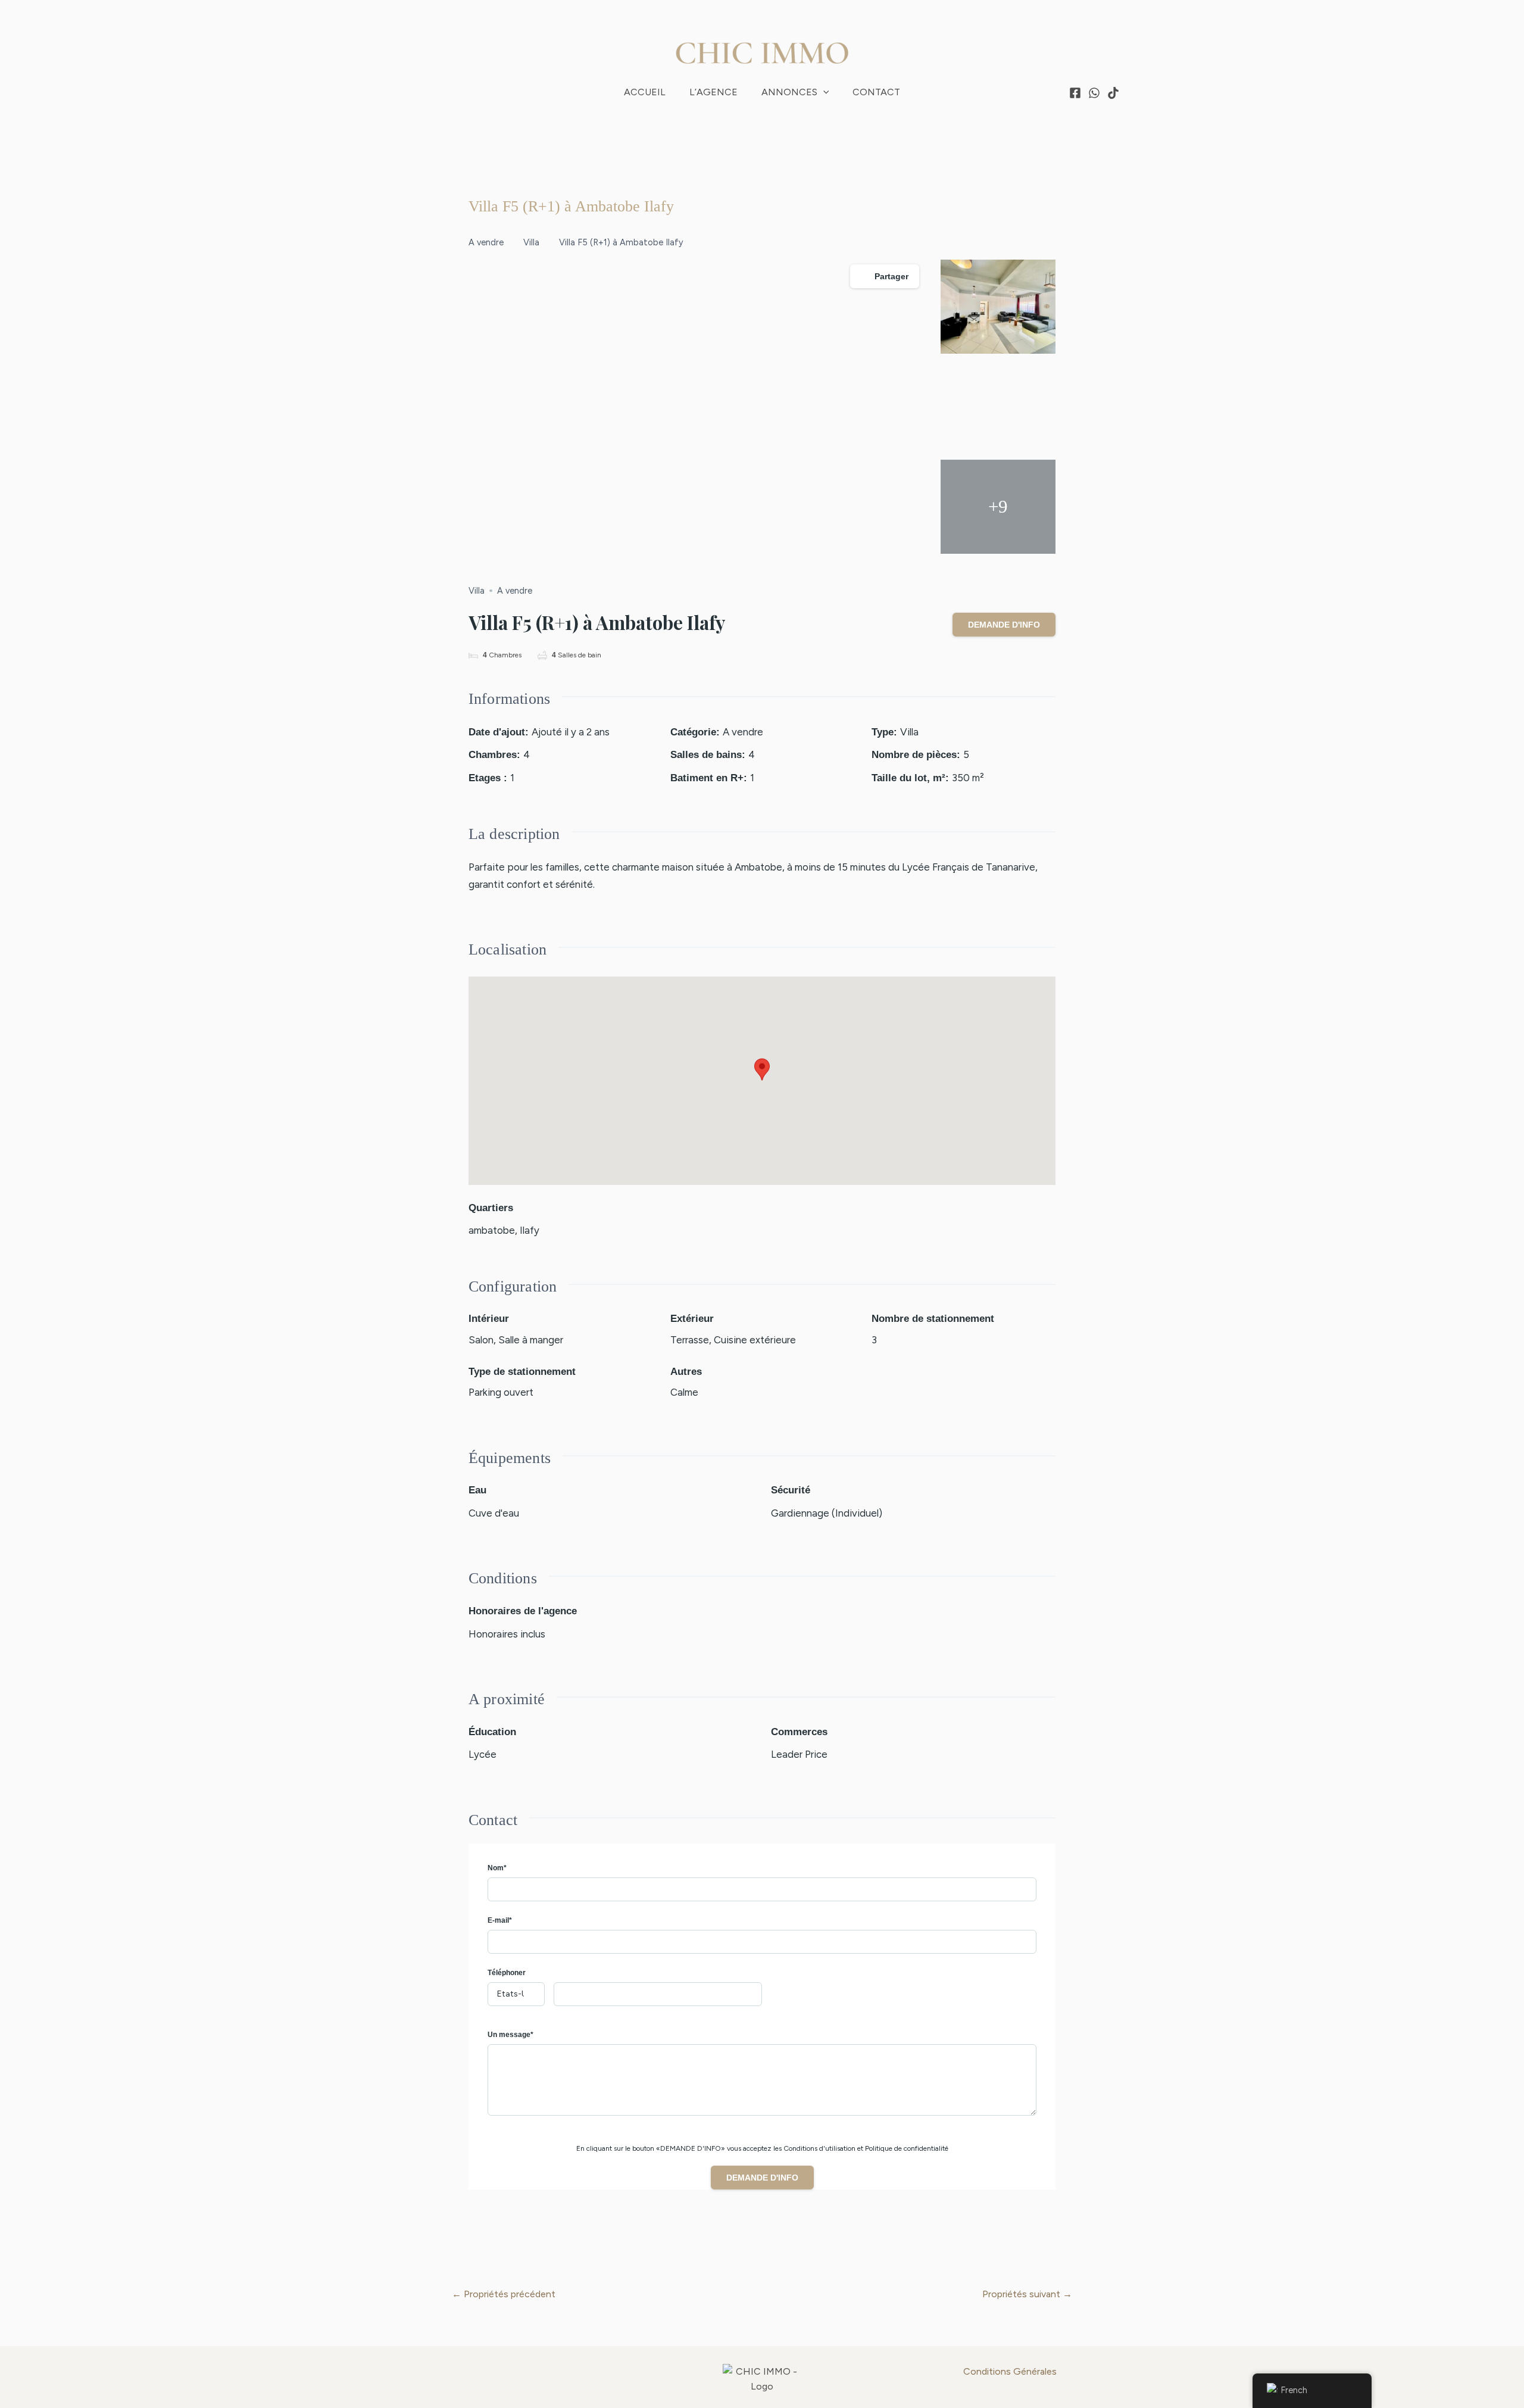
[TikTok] (1113, 93)
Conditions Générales (1010, 2371)
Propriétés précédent (504, 2294)
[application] (823, 92)
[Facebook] (1075, 93)
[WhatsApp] (1094, 93)
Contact (876, 92)
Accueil (645, 92)
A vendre (486, 242)
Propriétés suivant (1027, 2294)
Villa (531, 242)
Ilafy (530, 1230)
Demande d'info (1004, 625)
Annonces (789, 92)
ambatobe (492, 1230)
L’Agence (713, 92)
